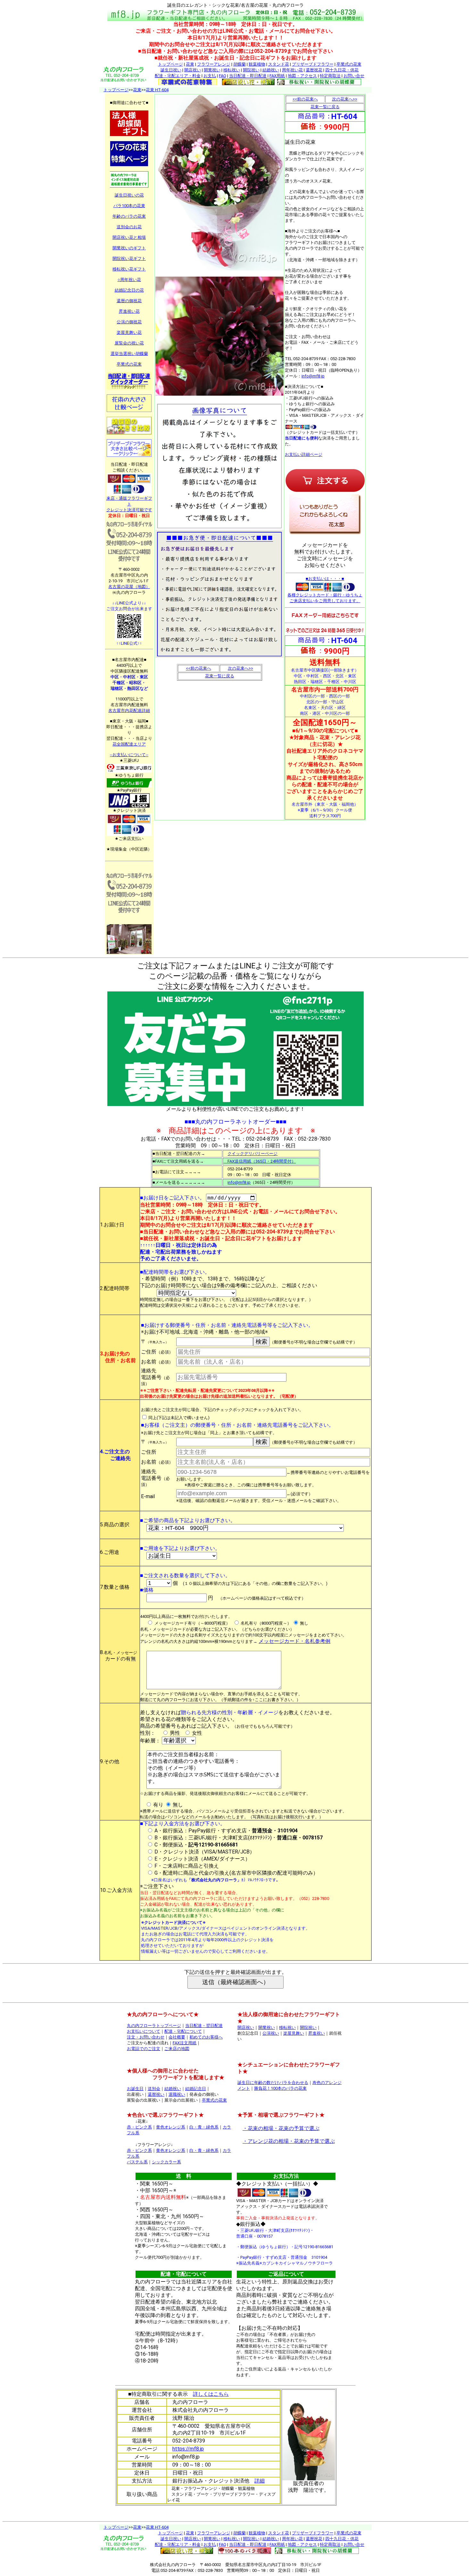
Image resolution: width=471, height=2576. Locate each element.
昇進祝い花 (129, 311)
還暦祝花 (314, 70)
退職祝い (177, 2094)
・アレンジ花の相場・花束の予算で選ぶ (289, 2141)
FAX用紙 (277, 76)
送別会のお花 (129, 227)
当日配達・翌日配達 (204, 2026)
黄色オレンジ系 (171, 2127)
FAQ (223, 76)
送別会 (154, 2089)
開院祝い (251, 70)
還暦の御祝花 (129, 301)
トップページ (170, 64)
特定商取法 (330, 76)
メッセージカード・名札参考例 (294, 1641)
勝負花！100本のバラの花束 (280, 2088)
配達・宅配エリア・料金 (178, 76)
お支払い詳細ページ (304, 454)
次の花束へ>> (240, 668)
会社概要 (177, 2037)
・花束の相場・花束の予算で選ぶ (281, 2128)
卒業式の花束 (349, 64)
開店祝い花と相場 (129, 237)
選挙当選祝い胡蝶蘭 (129, 354)
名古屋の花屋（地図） (129, 587)
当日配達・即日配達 (248, 76)
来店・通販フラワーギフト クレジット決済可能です (129, 504)
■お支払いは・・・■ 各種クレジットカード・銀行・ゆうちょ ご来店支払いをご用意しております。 (325, 590)
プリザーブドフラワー (313, 64)
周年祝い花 (292, 70)
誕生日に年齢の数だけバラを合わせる (273, 2083)
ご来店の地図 (177, 2049)
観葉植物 (257, 64)
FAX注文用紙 (185, 2043)
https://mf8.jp (188, 2449)
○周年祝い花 (129, 280)
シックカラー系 (166, 2162)
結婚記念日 (196, 2089)
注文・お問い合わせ (146, 2037)
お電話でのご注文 (144, 2049)
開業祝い (212, 70)
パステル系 (137, 2162)
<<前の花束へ (198, 668)
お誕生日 (135, 2089)
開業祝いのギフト (129, 248)
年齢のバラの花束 (129, 216)
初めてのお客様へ (206, 2037)
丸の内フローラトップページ (154, 2026)
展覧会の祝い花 (129, 343)
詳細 (260, 2481)
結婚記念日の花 (129, 290)
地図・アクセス (302, 76)
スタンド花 (279, 64)
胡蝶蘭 (240, 64)
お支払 (210, 76)
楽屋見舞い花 (129, 332)
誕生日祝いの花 (129, 195)
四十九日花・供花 (342, 70)
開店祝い (193, 70)
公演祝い (271, 2033)
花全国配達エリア (129, 744)
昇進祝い (317, 2033)
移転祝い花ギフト (129, 269)
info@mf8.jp (313, 376)
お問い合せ (354, 76)
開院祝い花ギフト (129, 258)
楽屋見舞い (294, 2033)
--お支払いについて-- (129, 755)
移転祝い (232, 70)
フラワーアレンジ (214, 64)
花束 (190, 64)
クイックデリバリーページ (252, 1154)
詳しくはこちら (211, 2394)
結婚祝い (271, 70)
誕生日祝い (171, 70)
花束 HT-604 (157, 90)
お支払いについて (144, 2031)
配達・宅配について (183, 2031)
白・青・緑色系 (204, 2127)
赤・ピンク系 (139, 2127)
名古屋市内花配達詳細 (129, 711)
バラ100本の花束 (129, 206)
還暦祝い (156, 2094)
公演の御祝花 (129, 322)
